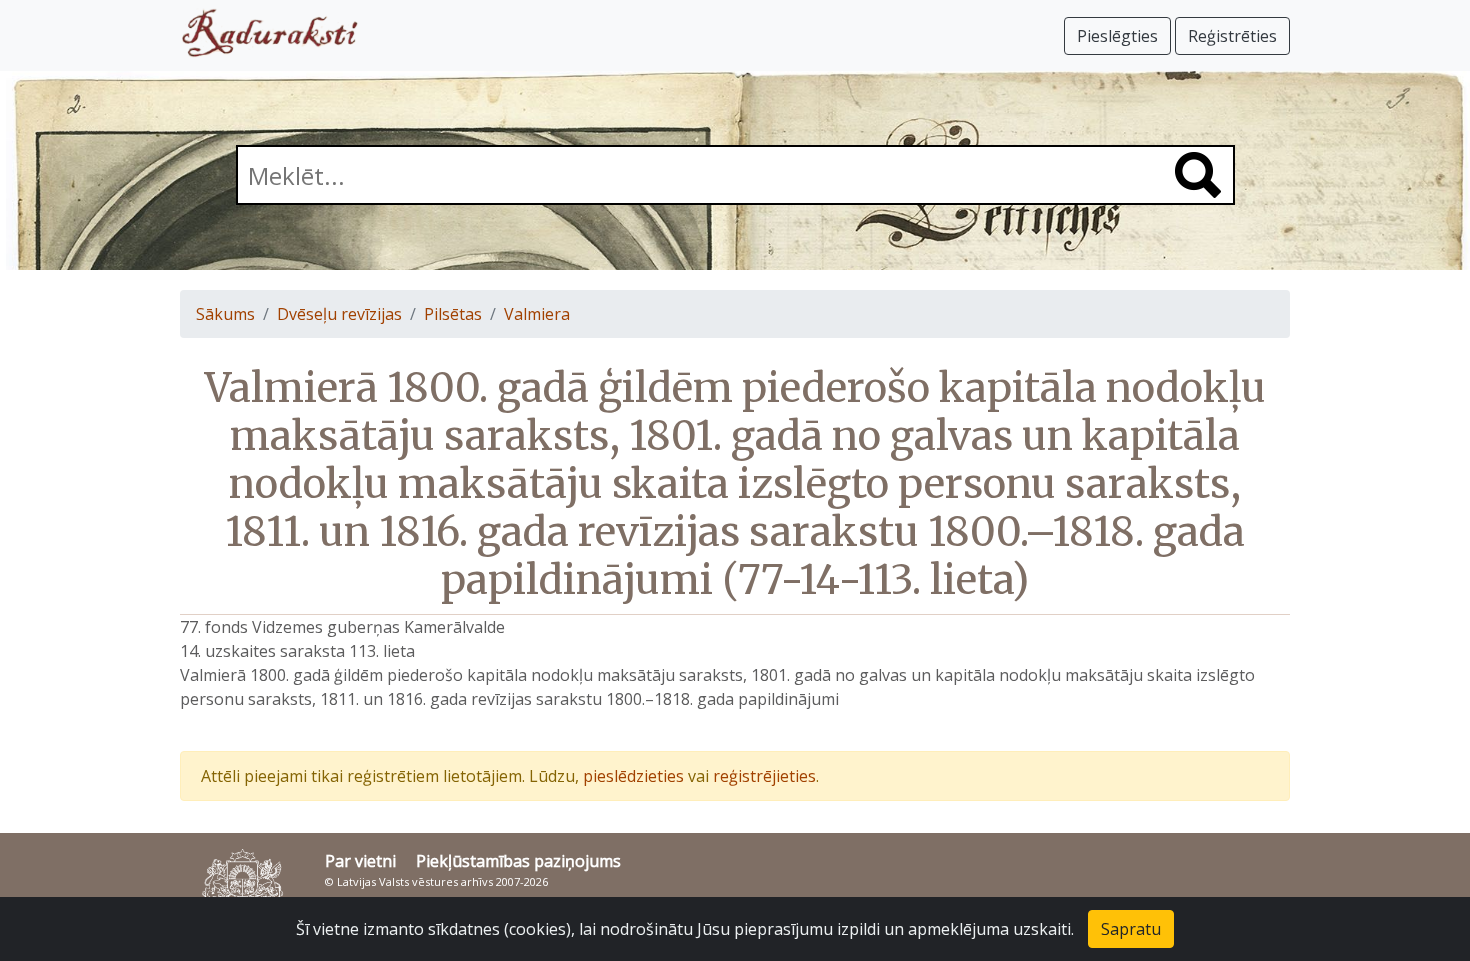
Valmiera (537, 314)
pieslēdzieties (633, 776)
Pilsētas (453, 314)
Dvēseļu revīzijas (339, 314)
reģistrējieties (764, 776)
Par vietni (360, 861)
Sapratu (1131, 929)
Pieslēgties (1117, 36)
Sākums (225, 314)
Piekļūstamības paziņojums (518, 861)
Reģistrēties (1232, 36)
